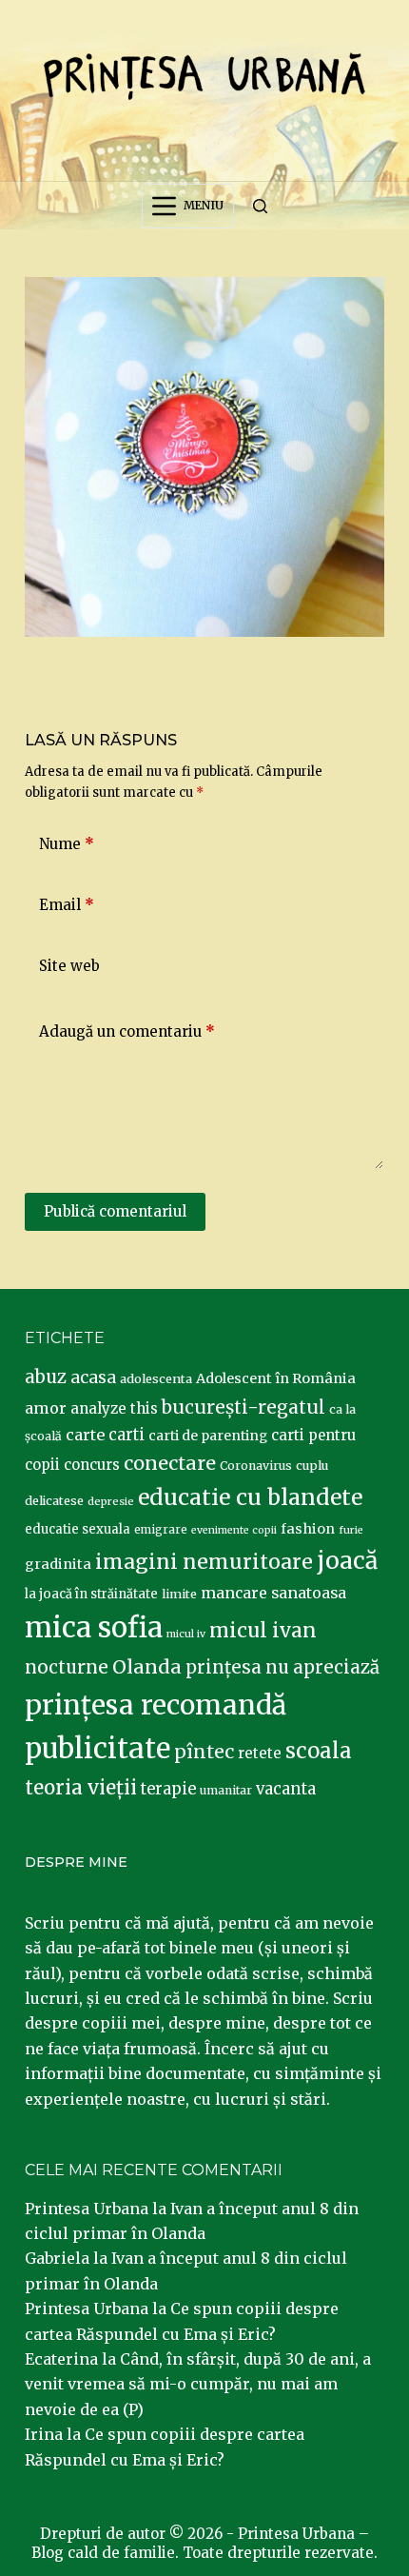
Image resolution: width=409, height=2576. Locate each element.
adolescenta (156, 1378)
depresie (111, 1501)
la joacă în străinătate (91, 1594)
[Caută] (260, 206)
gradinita (58, 1564)
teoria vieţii (81, 1788)
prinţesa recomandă (156, 1705)
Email (67, 905)
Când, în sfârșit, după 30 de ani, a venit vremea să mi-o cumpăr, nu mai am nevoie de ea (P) (198, 2384)
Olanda (147, 1667)
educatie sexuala (78, 1529)
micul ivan (263, 1631)
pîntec (204, 1752)
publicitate (97, 1749)
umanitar (226, 1790)
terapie (168, 1789)
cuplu (312, 1465)
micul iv (186, 1634)
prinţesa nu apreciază (282, 1667)
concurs (92, 1465)
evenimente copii (234, 1530)
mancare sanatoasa (273, 1593)
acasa (93, 1377)
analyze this (114, 1408)
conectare (170, 1463)
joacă (347, 1561)
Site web (69, 966)
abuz (46, 1377)
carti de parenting (208, 1436)
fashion (308, 1529)
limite (179, 1594)
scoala (319, 1751)
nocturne (67, 1667)
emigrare (161, 1530)
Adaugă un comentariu (127, 1031)
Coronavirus (256, 1466)
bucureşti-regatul (243, 1407)
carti (127, 1435)
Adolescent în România (276, 1378)
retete (260, 1753)
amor (46, 1408)
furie (351, 1530)
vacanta (286, 1789)
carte (85, 1435)
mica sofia (94, 1627)
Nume (67, 844)
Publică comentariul (115, 1211)
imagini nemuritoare (204, 1562)
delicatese (54, 1501)
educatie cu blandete (250, 1497)
